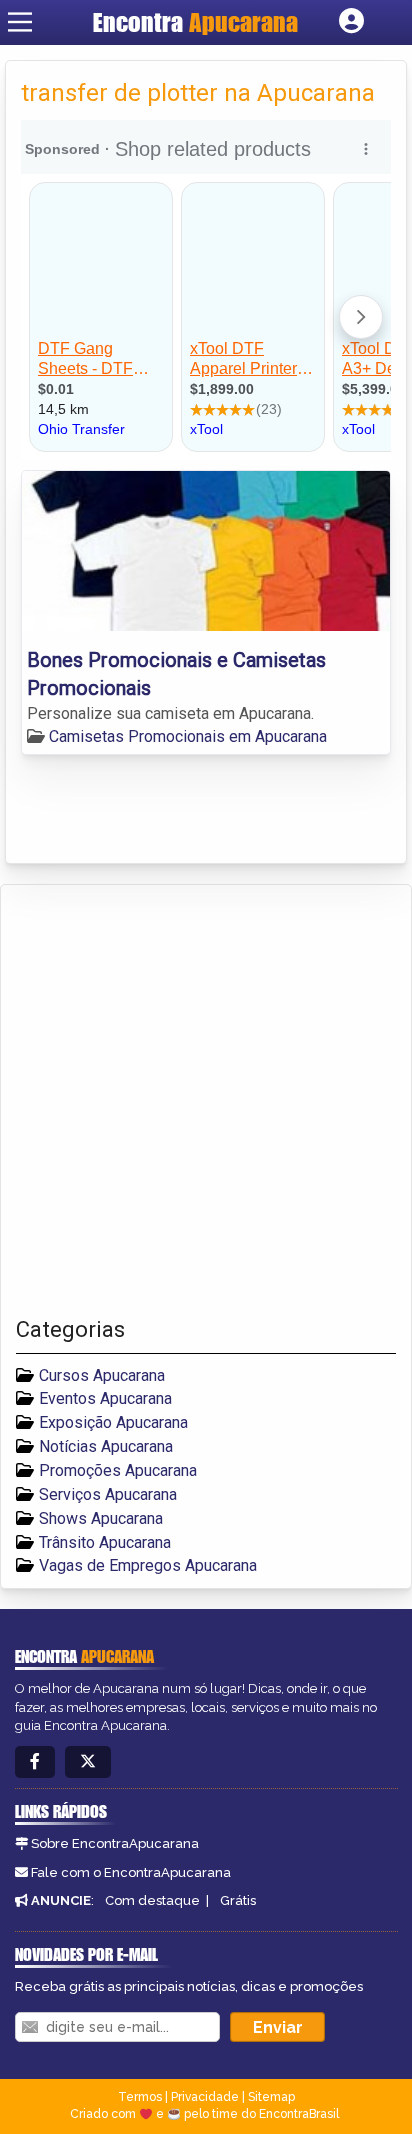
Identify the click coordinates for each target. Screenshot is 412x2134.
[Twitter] (88, 1762)
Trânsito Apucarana (105, 1542)
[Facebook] (35, 1762)
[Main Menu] (20, 22)
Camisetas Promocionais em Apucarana (188, 736)
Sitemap (271, 2097)
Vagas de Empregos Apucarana (148, 1565)
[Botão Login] (351, 22)
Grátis (238, 1900)
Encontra (195, 22)
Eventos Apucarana (105, 1398)
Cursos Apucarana (102, 1375)
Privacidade (205, 2097)
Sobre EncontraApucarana (115, 1843)
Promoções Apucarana (118, 1470)
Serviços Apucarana (108, 1494)
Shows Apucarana (101, 1518)
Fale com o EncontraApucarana (131, 1872)
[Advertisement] (206, 1101)
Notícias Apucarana (106, 1446)
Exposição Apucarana (113, 1422)
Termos (140, 2097)
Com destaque (152, 1900)
